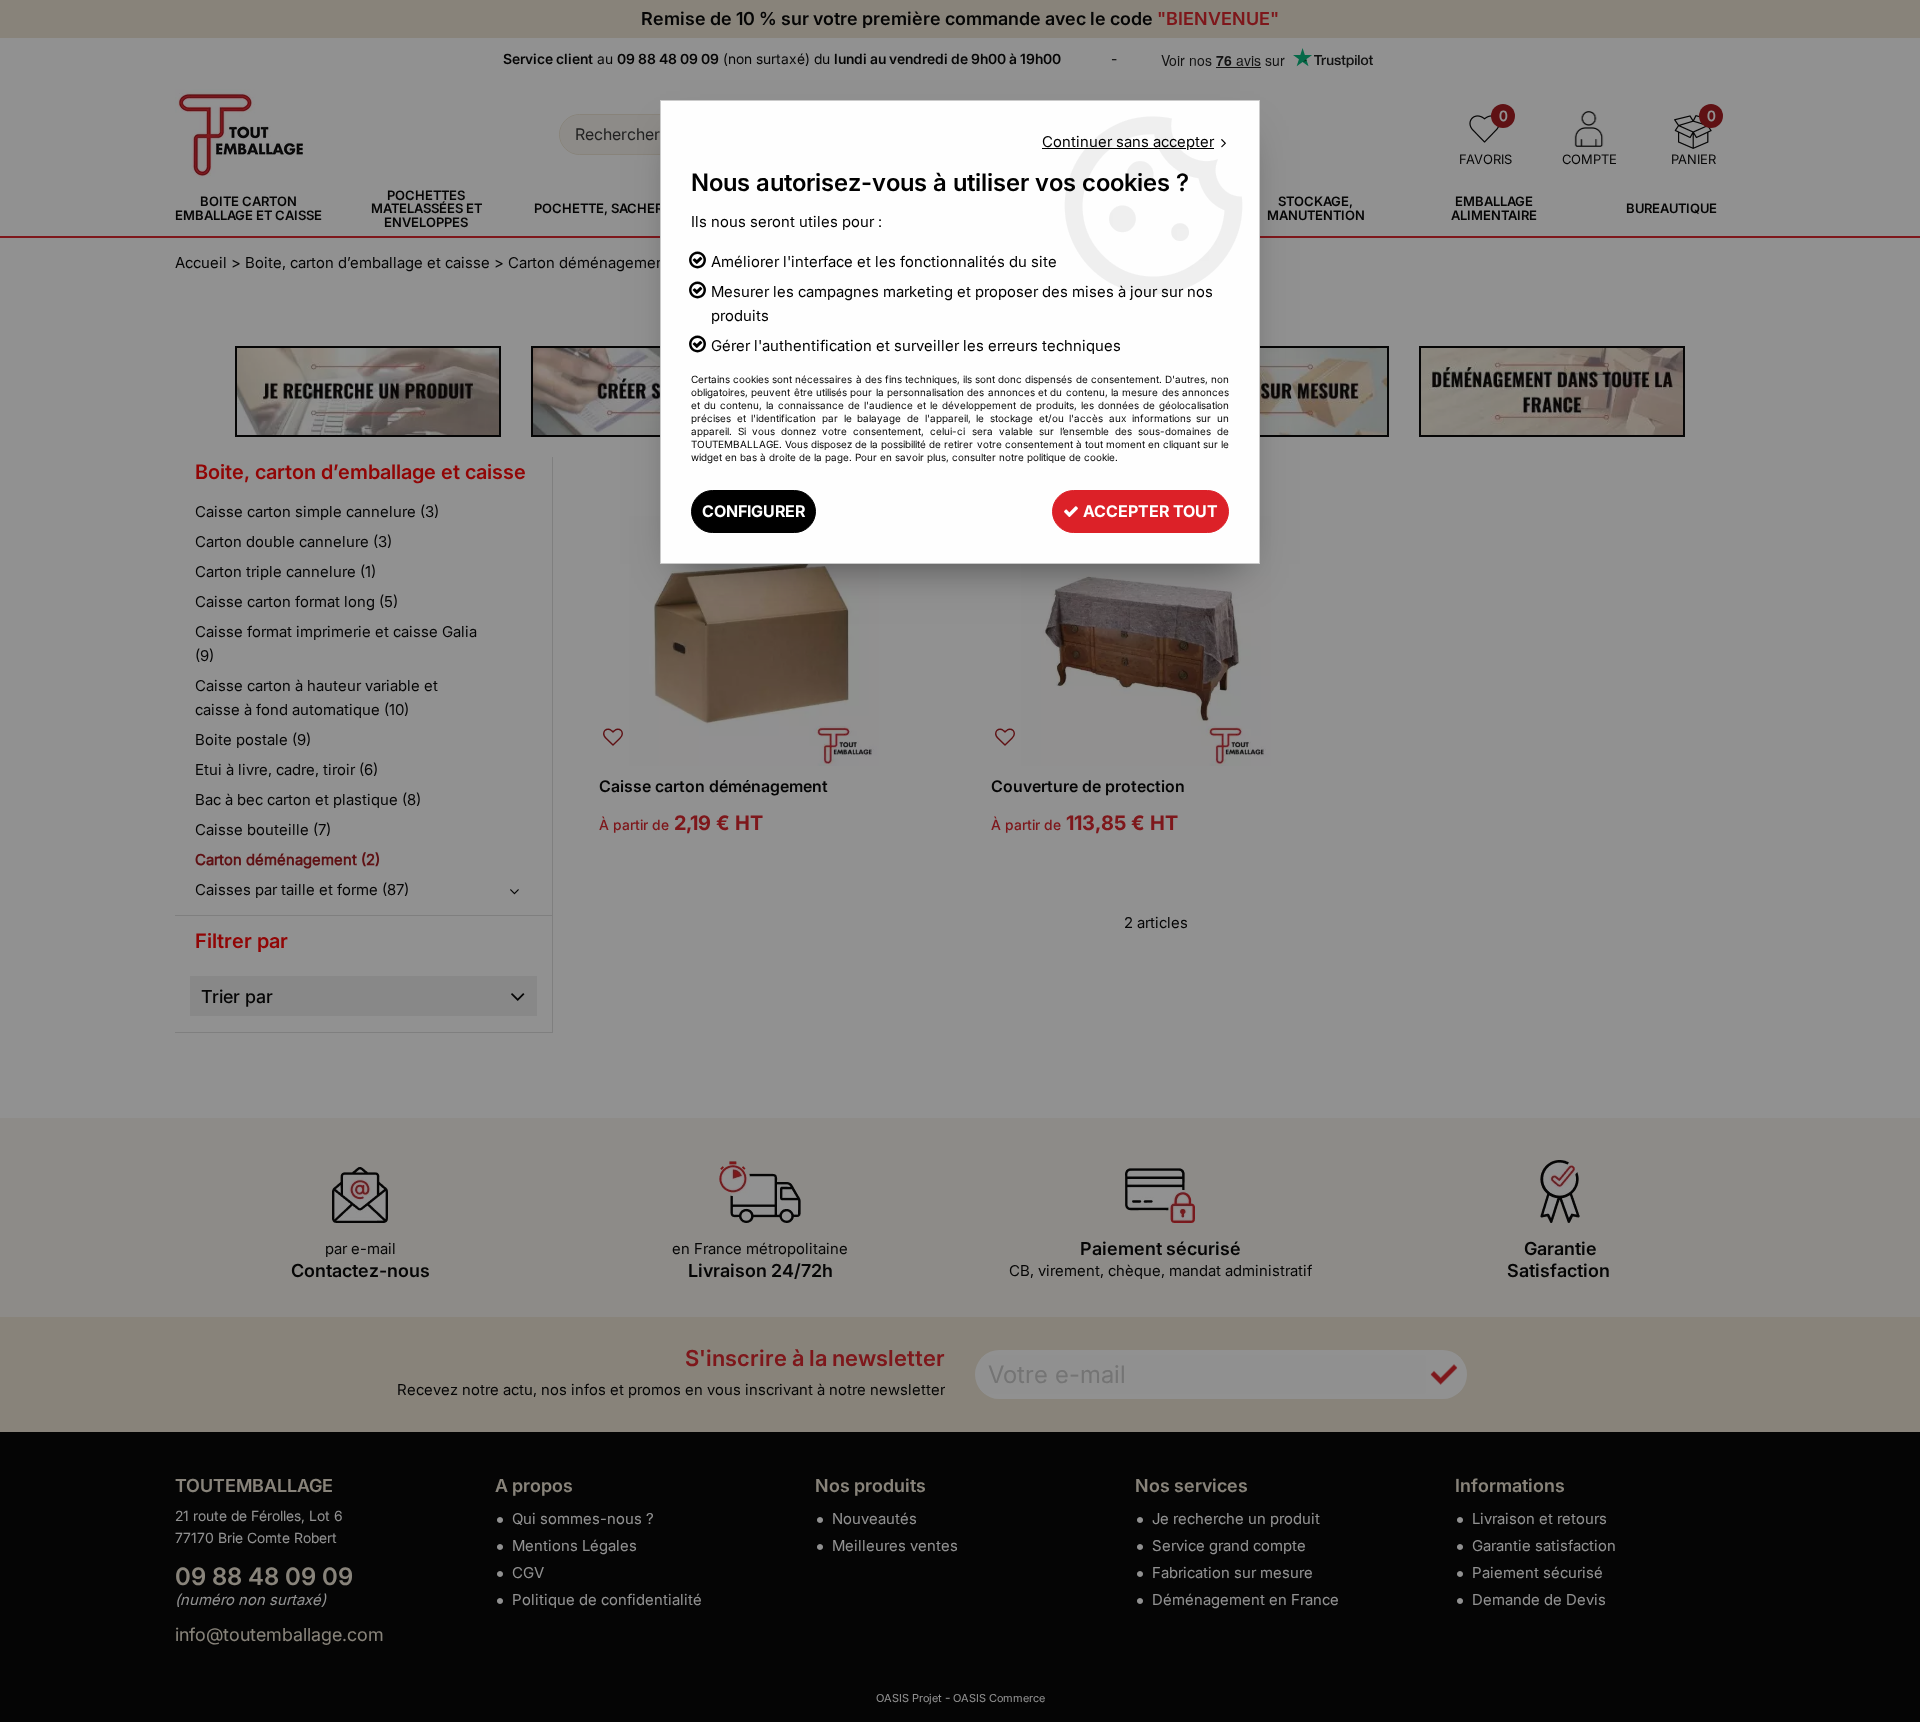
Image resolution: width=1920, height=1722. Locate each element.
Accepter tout (1148, 511)
